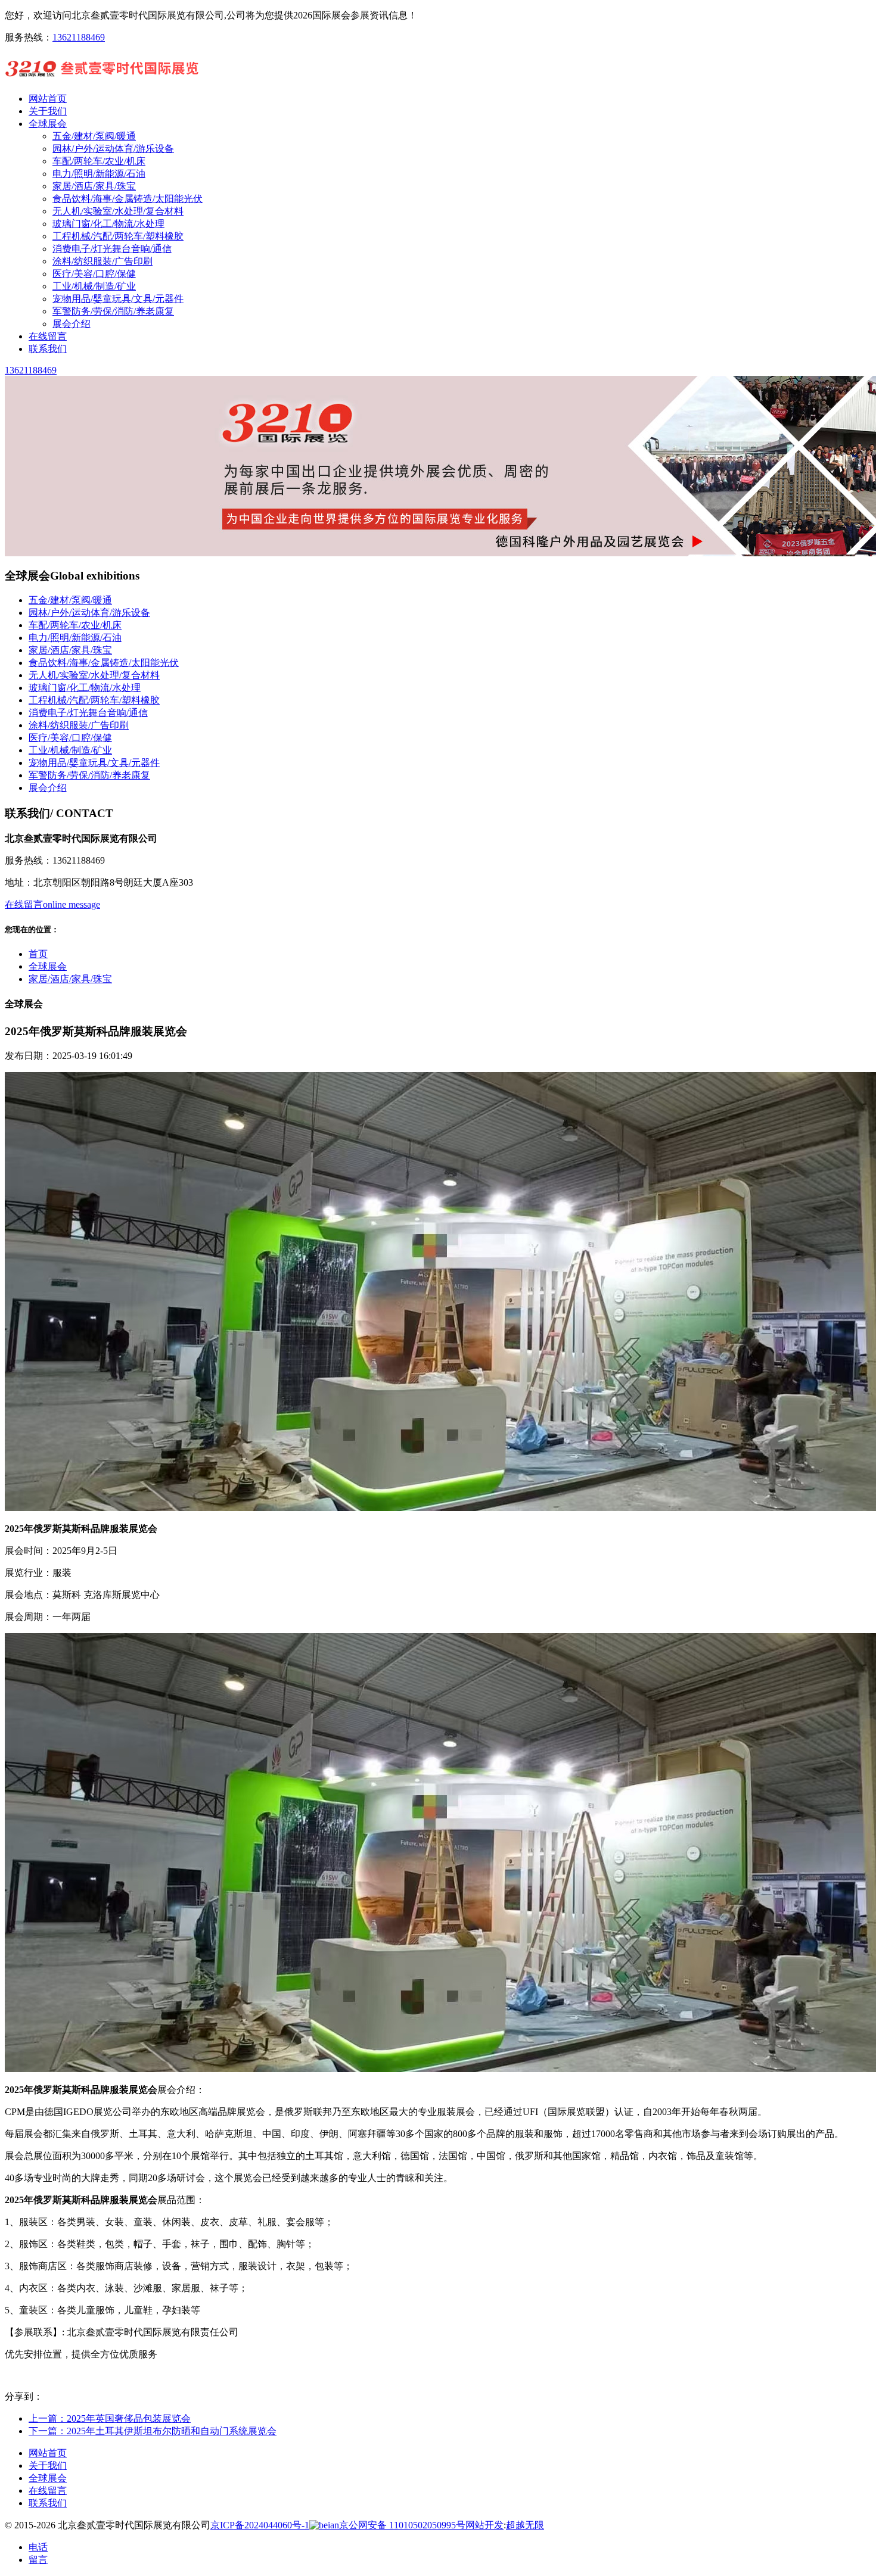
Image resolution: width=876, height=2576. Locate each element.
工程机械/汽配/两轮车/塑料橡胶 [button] (94, 700)
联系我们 (48, 2503)
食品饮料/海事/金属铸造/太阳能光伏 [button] (104, 663)
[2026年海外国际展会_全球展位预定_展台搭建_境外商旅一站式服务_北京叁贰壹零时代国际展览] (102, 78)
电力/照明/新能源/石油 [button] (75, 638)
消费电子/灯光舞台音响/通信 (112, 249)
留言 (38, 2560)
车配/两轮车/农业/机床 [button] (75, 625)
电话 (38, 2547)
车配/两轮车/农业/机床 (99, 161)
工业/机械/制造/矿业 (94, 286)
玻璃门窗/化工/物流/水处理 (108, 224)
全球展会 (48, 966)
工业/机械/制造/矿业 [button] (70, 750)
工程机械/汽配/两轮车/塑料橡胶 (118, 236)
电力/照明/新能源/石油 (99, 174)
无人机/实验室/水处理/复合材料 (118, 211)
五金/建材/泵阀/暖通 (94, 136)
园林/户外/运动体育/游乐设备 (113, 149)
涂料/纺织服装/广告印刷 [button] (79, 725)
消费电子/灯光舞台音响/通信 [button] (88, 713)
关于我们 (48, 2466)
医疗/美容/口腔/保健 (94, 274)
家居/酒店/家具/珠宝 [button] (70, 650)
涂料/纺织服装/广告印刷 (102, 261)
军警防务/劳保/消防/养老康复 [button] (89, 775)
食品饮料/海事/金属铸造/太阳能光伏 (128, 199)
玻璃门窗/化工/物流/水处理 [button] (85, 688)
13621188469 (79, 37)
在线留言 (48, 2491)
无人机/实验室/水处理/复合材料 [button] (94, 675)
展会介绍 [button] (48, 788)
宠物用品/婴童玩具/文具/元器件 (118, 299)
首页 (38, 954)
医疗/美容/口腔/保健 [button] (70, 738)
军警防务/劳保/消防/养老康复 (113, 311)
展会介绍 (72, 324)
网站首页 (48, 2453)
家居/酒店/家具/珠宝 (94, 186)
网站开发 (484, 2525)
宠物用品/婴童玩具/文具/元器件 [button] (94, 763)
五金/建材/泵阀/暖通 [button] (70, 600)
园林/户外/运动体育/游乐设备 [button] (89, 613)
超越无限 (525, 2525)
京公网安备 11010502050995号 (402, 2525)
